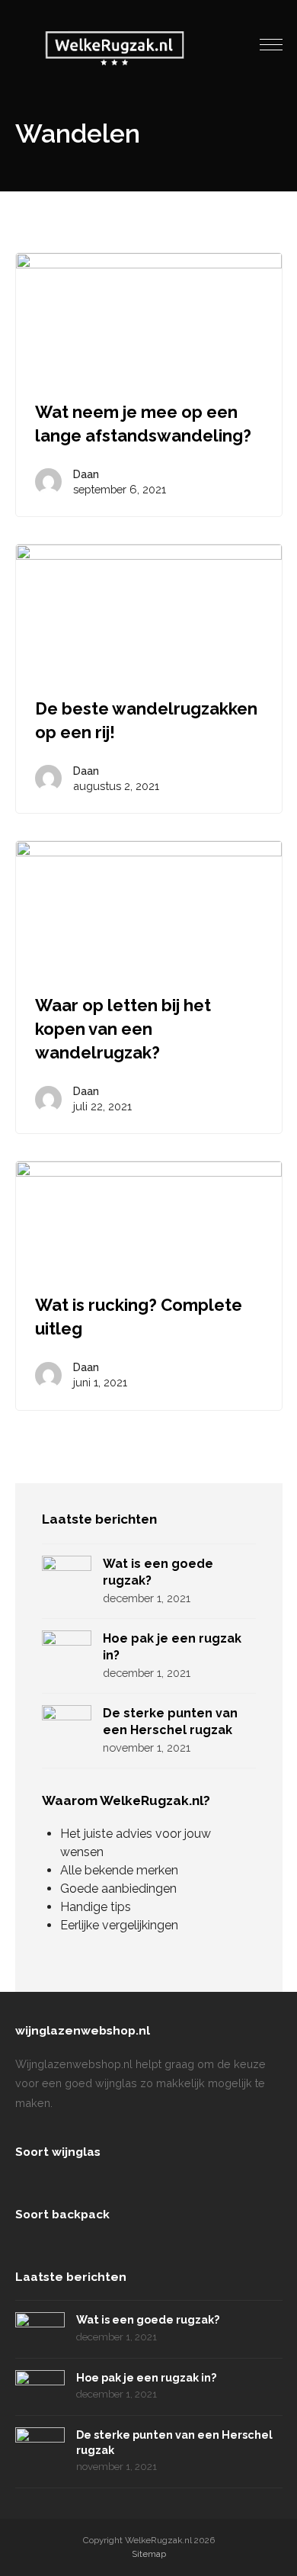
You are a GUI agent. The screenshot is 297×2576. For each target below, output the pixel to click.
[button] (271, 45)
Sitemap (149, 2554)
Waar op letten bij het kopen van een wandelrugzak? (123, 1029)
